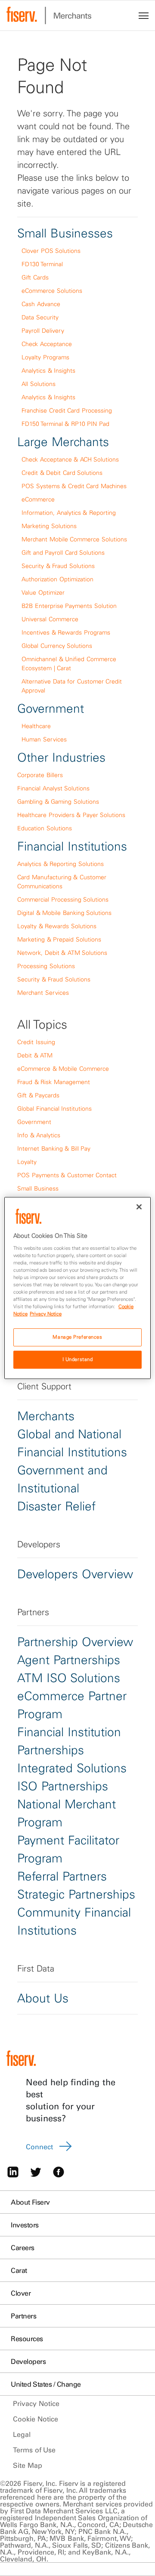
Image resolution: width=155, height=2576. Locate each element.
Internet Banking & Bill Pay (54, 1148)
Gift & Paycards (38, 1095)
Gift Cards (35, 277)
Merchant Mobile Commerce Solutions (74, 539)
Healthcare (36, 726)
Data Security (40, 317)
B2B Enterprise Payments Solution (69, 606)
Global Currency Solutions (57, 646)
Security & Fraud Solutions (58, 566)
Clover (21, 2293)
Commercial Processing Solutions (63, 899)
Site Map (28, 2465)
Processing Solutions (46, 966)
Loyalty (27, 1162)
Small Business (38, 1188)
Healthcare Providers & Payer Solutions (71, 815)
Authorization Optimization (57, 579)
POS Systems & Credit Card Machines (74, 486)
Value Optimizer (43, 592)
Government (34, 1122)
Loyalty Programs (45, 357)
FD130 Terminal (42, 264)
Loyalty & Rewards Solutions (57, 926)
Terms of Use (34, 2450)
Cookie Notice (36, 2419)
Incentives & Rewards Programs (66, 632)
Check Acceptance (47, 344)
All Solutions (39, 384)
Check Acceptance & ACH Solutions (70, 459)
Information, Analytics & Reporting (69, 513)
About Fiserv (30, 2202)
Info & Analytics (39, 1135)
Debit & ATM (35, 1055)
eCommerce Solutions (52, 291)
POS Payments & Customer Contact (67, 1175)
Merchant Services (43, 993)
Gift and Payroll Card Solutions (63, 553)
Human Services (44, 739)
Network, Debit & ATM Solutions (62, 953)
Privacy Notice (36, 2403)
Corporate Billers (40, 775)
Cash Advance (41, 304)
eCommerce (38, 499)
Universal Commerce (50, 619)
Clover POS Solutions (51, 251)
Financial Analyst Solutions (53, 788)
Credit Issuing (36, 1042)
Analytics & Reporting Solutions (60, 864)
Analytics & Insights (48, 371)
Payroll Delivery (43, 331)
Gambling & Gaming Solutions (58, 802)
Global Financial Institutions (54, 1109)
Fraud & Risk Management (54, 1082)
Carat (19, 2270)
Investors (25, 2225)
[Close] (139, 1207)
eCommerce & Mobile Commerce (63, 1069)
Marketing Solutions (49, 526)
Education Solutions (45, 828)
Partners (23, 2316)
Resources (27, 2339)
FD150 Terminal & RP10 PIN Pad (65, 424)
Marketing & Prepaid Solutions (59, 939)
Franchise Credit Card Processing (67, 410)
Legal (22, 2434)
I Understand (78, 1359)
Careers (23, 2248)
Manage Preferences (77, 1337)
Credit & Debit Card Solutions (62, 473)
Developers (28, 2361)
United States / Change (46, 2384)
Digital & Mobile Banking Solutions (64, 913)
